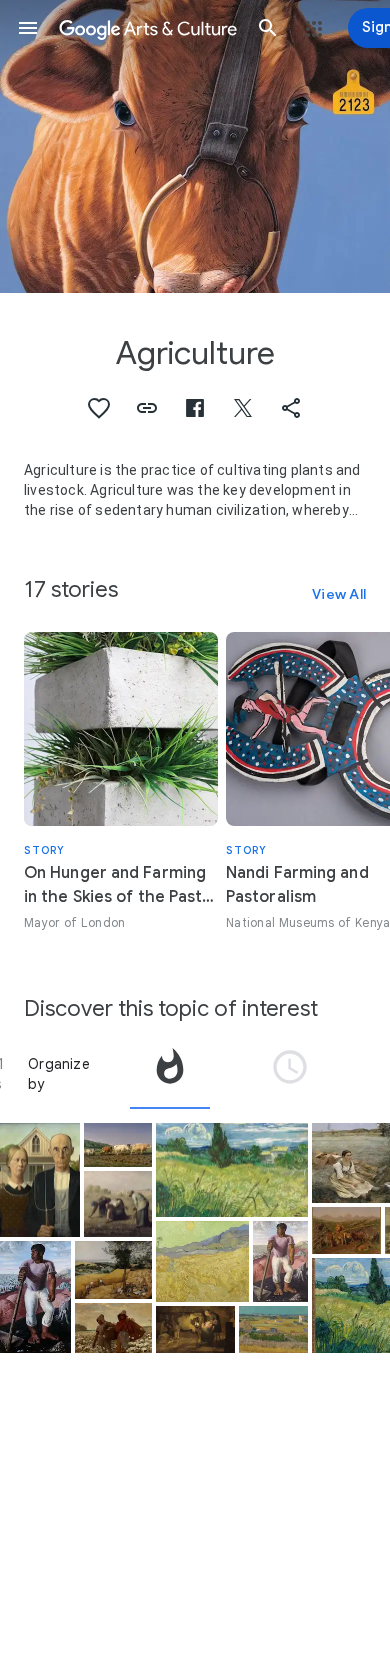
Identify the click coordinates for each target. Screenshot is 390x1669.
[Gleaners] (118, 1204)
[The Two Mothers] (195, 1329)
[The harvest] (273, 1329)
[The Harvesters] (113, 1270)
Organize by (59, 1074)
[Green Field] (232, 1170)
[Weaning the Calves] (346, 1230)
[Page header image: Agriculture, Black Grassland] (195, 146)
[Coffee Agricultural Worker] (280, 1261)
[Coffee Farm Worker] (35, 1296)
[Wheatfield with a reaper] (202, 1261)
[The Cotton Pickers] (113, 1327)
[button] (28, 28)
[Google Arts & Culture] (148, 28)
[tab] (170, 1074)
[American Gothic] (40, 1180)
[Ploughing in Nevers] (118, 1145)
